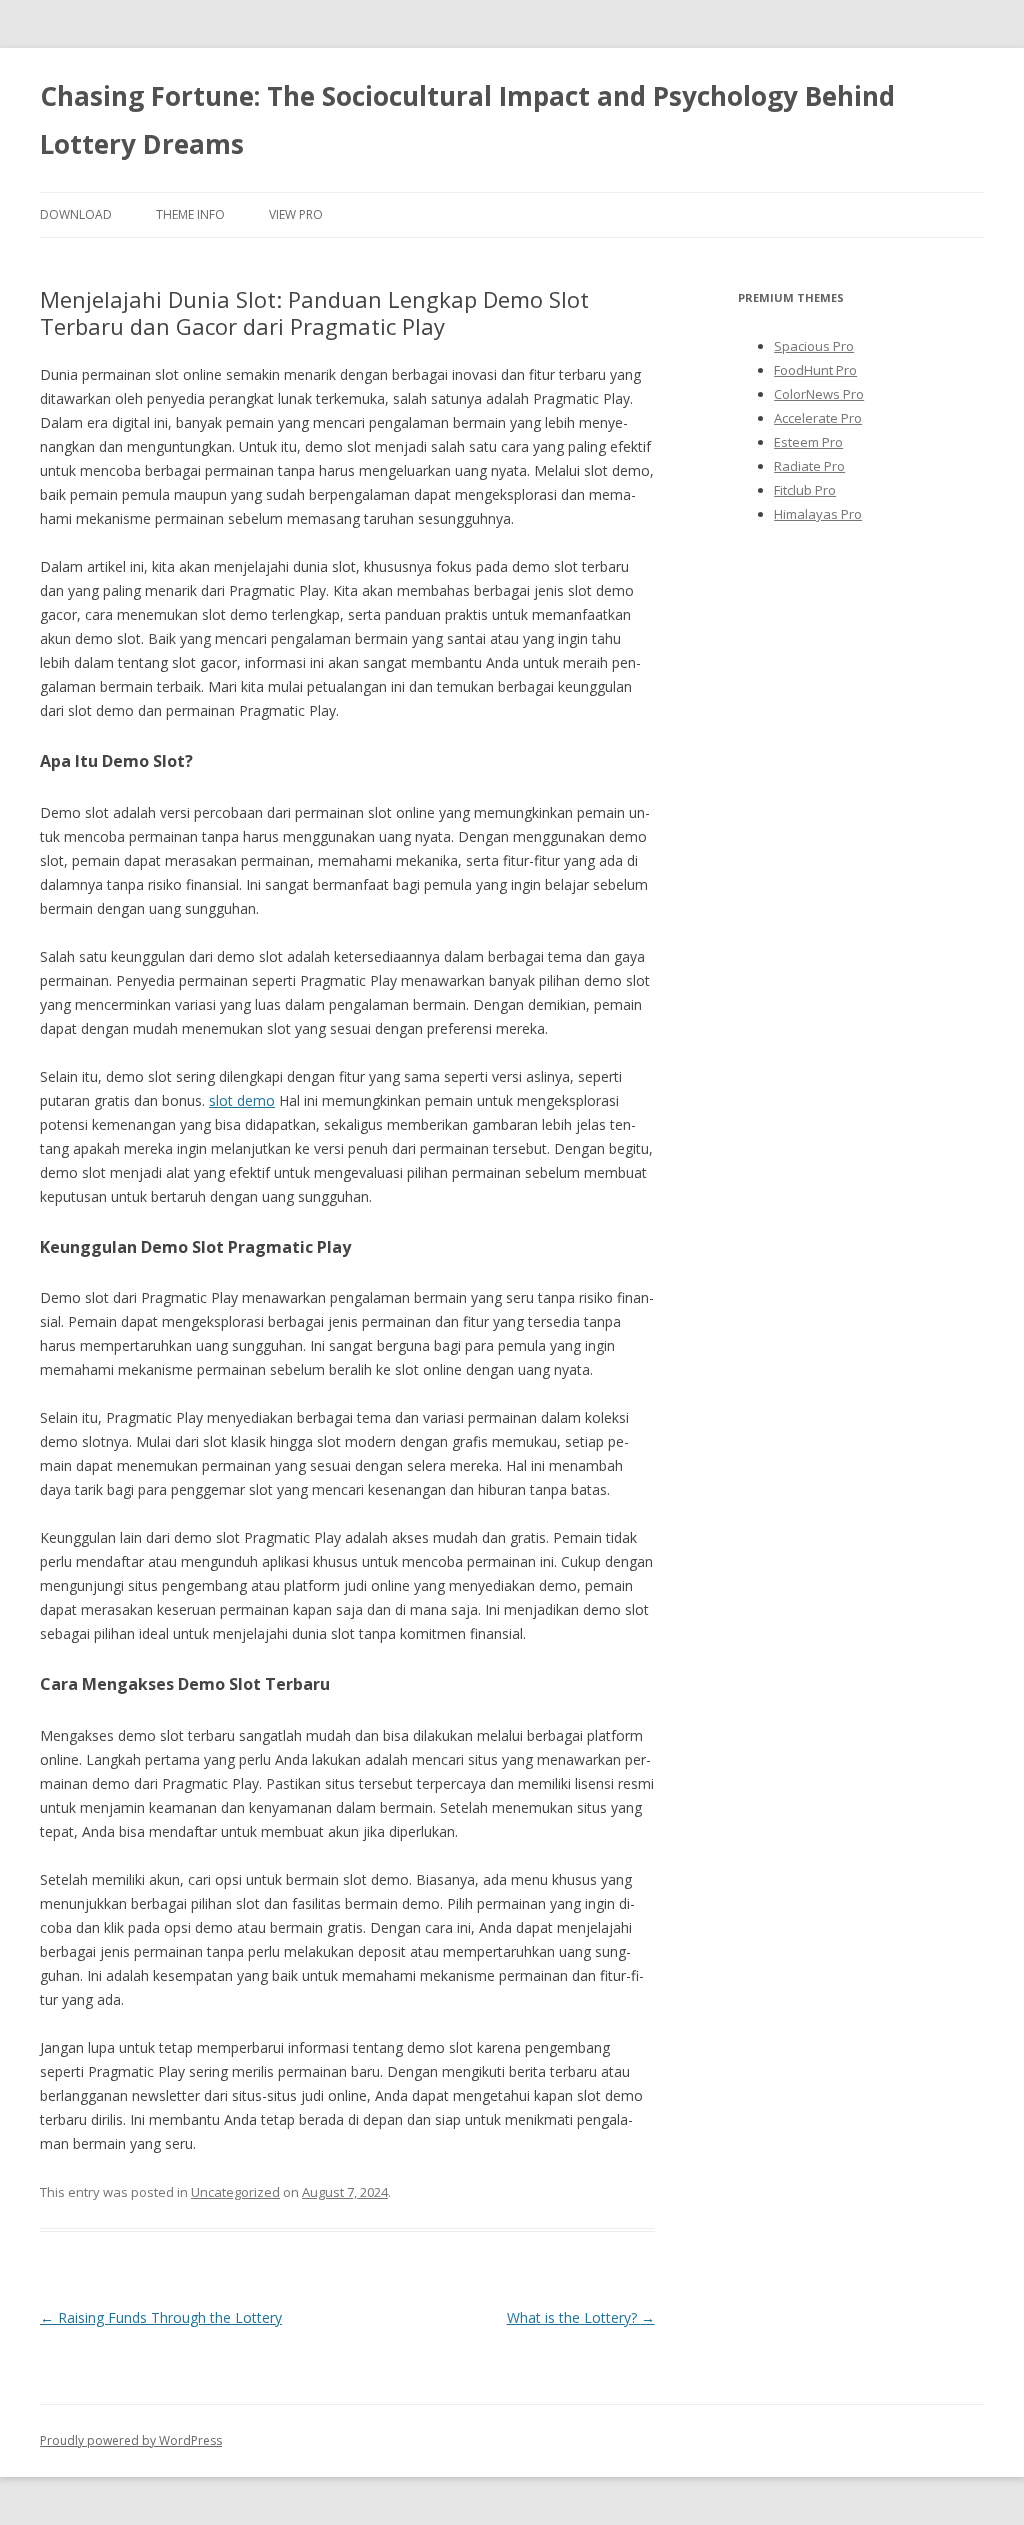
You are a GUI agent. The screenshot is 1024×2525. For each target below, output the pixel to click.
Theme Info (190, 214)
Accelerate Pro (818, 418)
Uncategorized (235, 2192)
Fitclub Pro (805, 490)
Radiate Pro (809, 466)
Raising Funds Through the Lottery (161, 2317)
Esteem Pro (808, 442)
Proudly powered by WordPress (131, 2440)
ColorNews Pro (819, 394)
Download (76, 214)
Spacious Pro (814, 346)
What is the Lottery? (581, 2317)
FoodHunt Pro (815, 370)
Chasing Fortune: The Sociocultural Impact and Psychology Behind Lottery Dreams (467, 120)
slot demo (242, 1100)
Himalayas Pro (818, 514)
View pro (296, 214)
